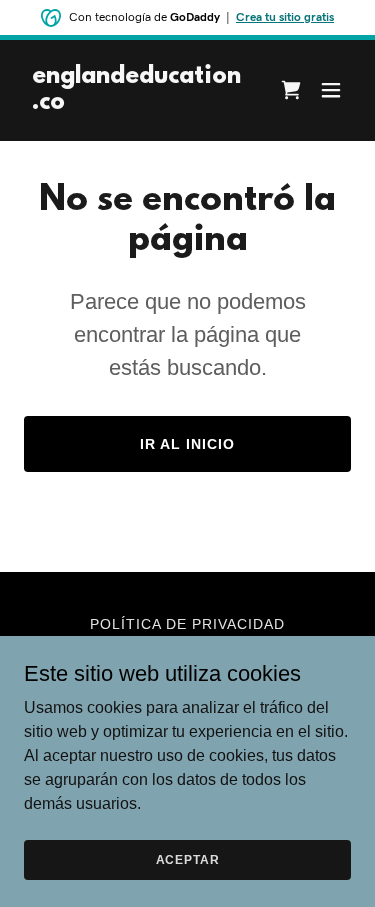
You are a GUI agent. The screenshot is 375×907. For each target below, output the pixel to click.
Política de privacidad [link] (187, 624)
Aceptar (188, 859)
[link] (138, 103)
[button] (331, 90)
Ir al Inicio (187, 444)
